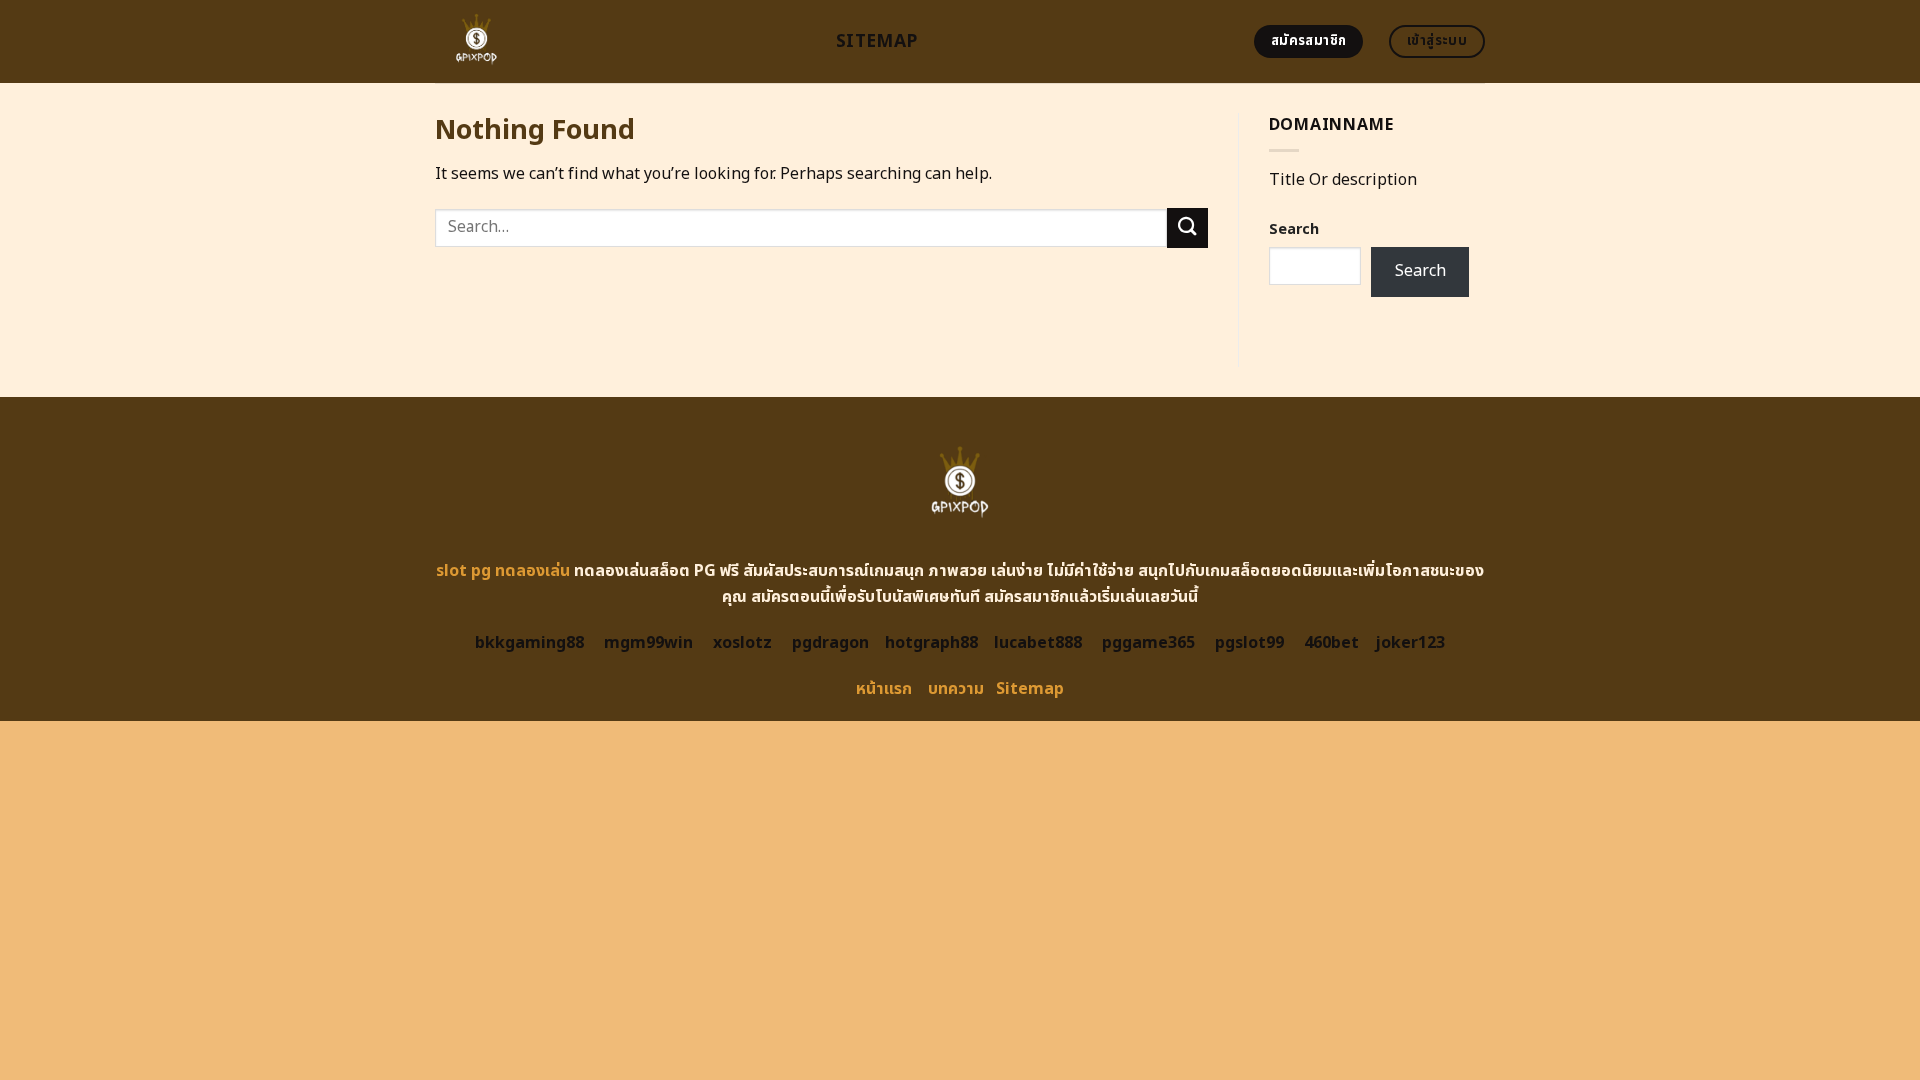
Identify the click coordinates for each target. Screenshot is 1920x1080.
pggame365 (1148, 643)
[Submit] (1187, 227)
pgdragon (830, 643)
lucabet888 (1038, 643)
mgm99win (648, 643)
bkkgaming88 (529, 643)
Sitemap (876, 41)
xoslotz (742, 643)
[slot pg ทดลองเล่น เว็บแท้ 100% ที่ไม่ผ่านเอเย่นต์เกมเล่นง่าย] (620, 41)
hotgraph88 (931, 643)
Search (1294, 229)
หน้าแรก (884, 689)
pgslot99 (1249, 643)
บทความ (956, 689)
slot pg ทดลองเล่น (503, 571)
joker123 (1410, 643)
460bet (1331, 643)
